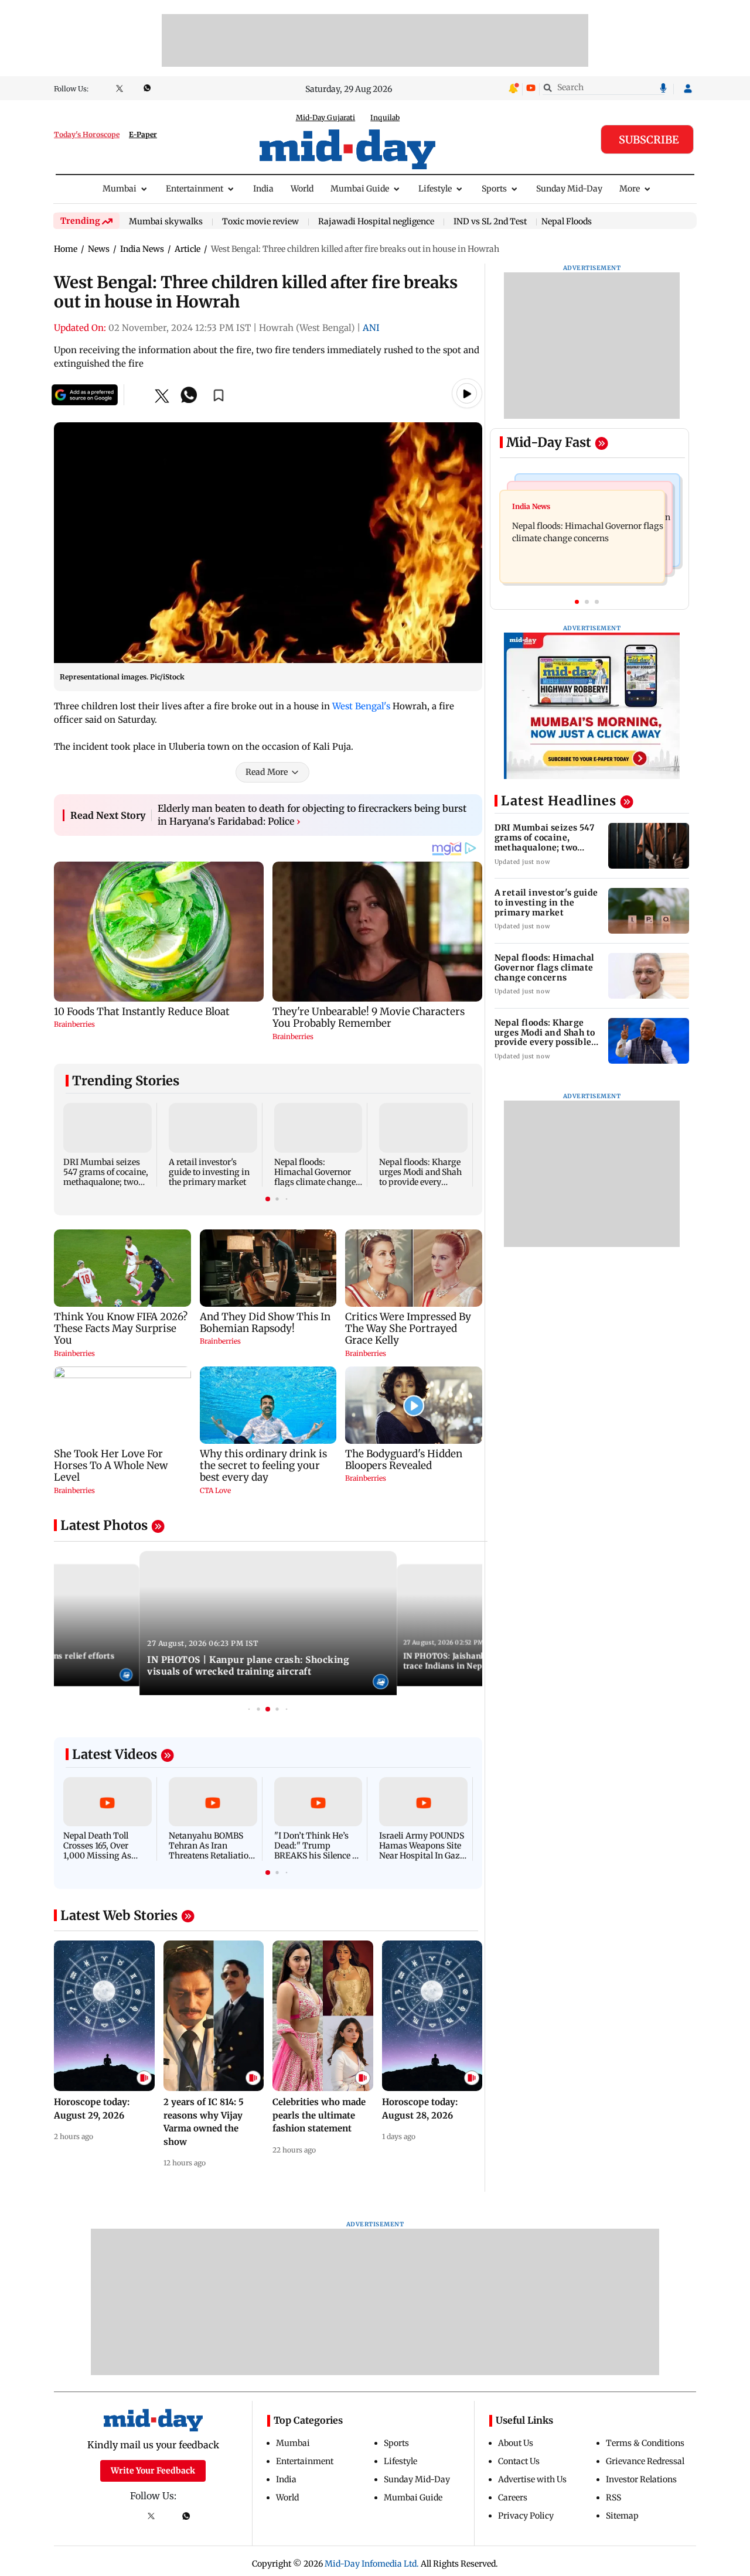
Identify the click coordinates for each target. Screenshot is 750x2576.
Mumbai (120, 189)
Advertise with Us (532, 2479)
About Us (516, 2443)
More (630, 189)
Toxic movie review (260, 222)
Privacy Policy (526, 2516)
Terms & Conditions (645, 2443)
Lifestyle (435, 189)
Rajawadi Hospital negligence (376, 222)
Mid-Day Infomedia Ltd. (372, 2564)
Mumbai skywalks (166, 222)
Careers (513, 2498)
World (302, 189)
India (263, 189)
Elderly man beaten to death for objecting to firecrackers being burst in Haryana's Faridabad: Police (312, 815)
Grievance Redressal (645, 2461)
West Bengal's (361, 706)
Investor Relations (641, 2479)
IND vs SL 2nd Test (490, 222)
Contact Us (519, 2461)
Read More (267, 772)
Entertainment (195, 189)
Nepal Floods (567, 221)
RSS (613, 2498)
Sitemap (622, 2516)
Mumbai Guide (360, 189)
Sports (494, 189)
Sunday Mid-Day (569, 189)
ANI (371, 328)
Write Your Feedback (153, 2471)
